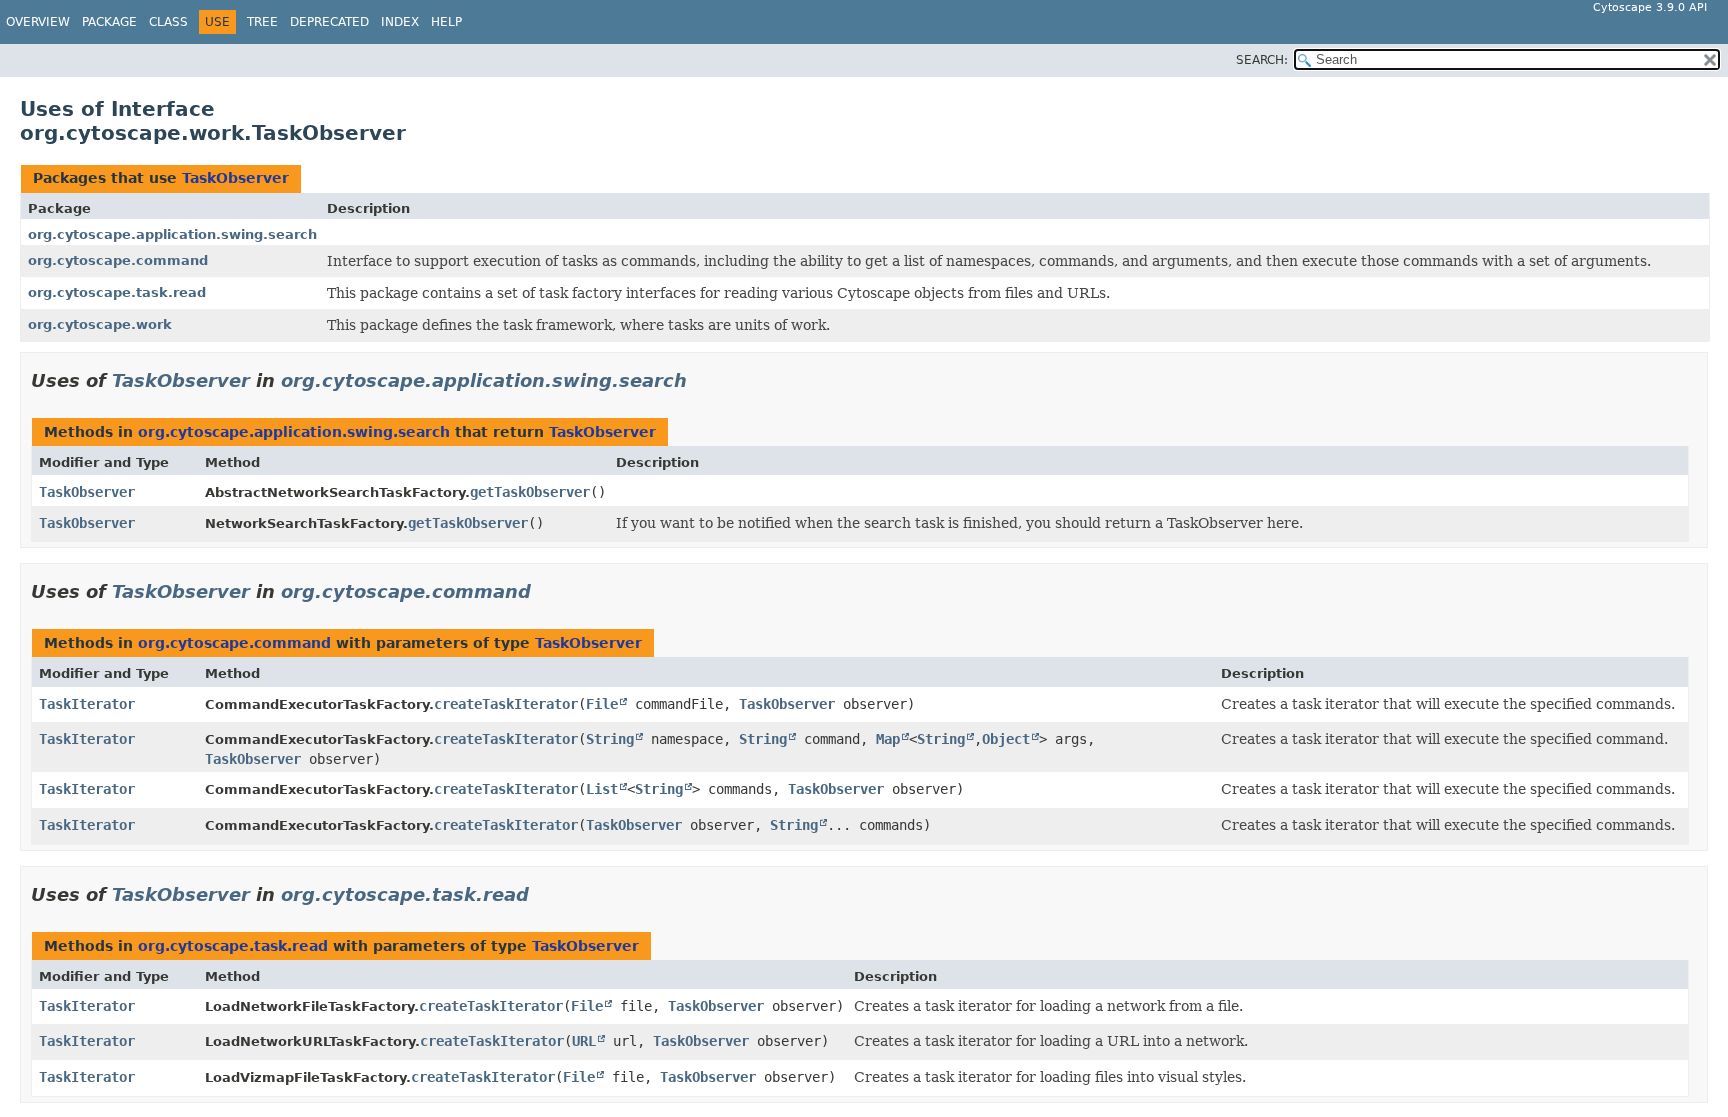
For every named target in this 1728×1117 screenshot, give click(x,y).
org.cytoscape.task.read (117, 292)
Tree (262, 22)
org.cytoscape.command (118, 260)
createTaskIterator (506, 704)
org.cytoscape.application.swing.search (172, 234)
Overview (38, 22)
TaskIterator (87, 704)
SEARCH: (1262, 60)
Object (1006, 739)
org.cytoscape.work (100, 324)
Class (168, 22)
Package (109, 22)
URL (584, 1041)
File (602, 704)
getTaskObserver (530, 492)
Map (888, 739)
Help (446, 22)
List (602, 789)
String (610, 739)
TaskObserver (235, 178)
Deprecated (329, 22)
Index (400, 22)
